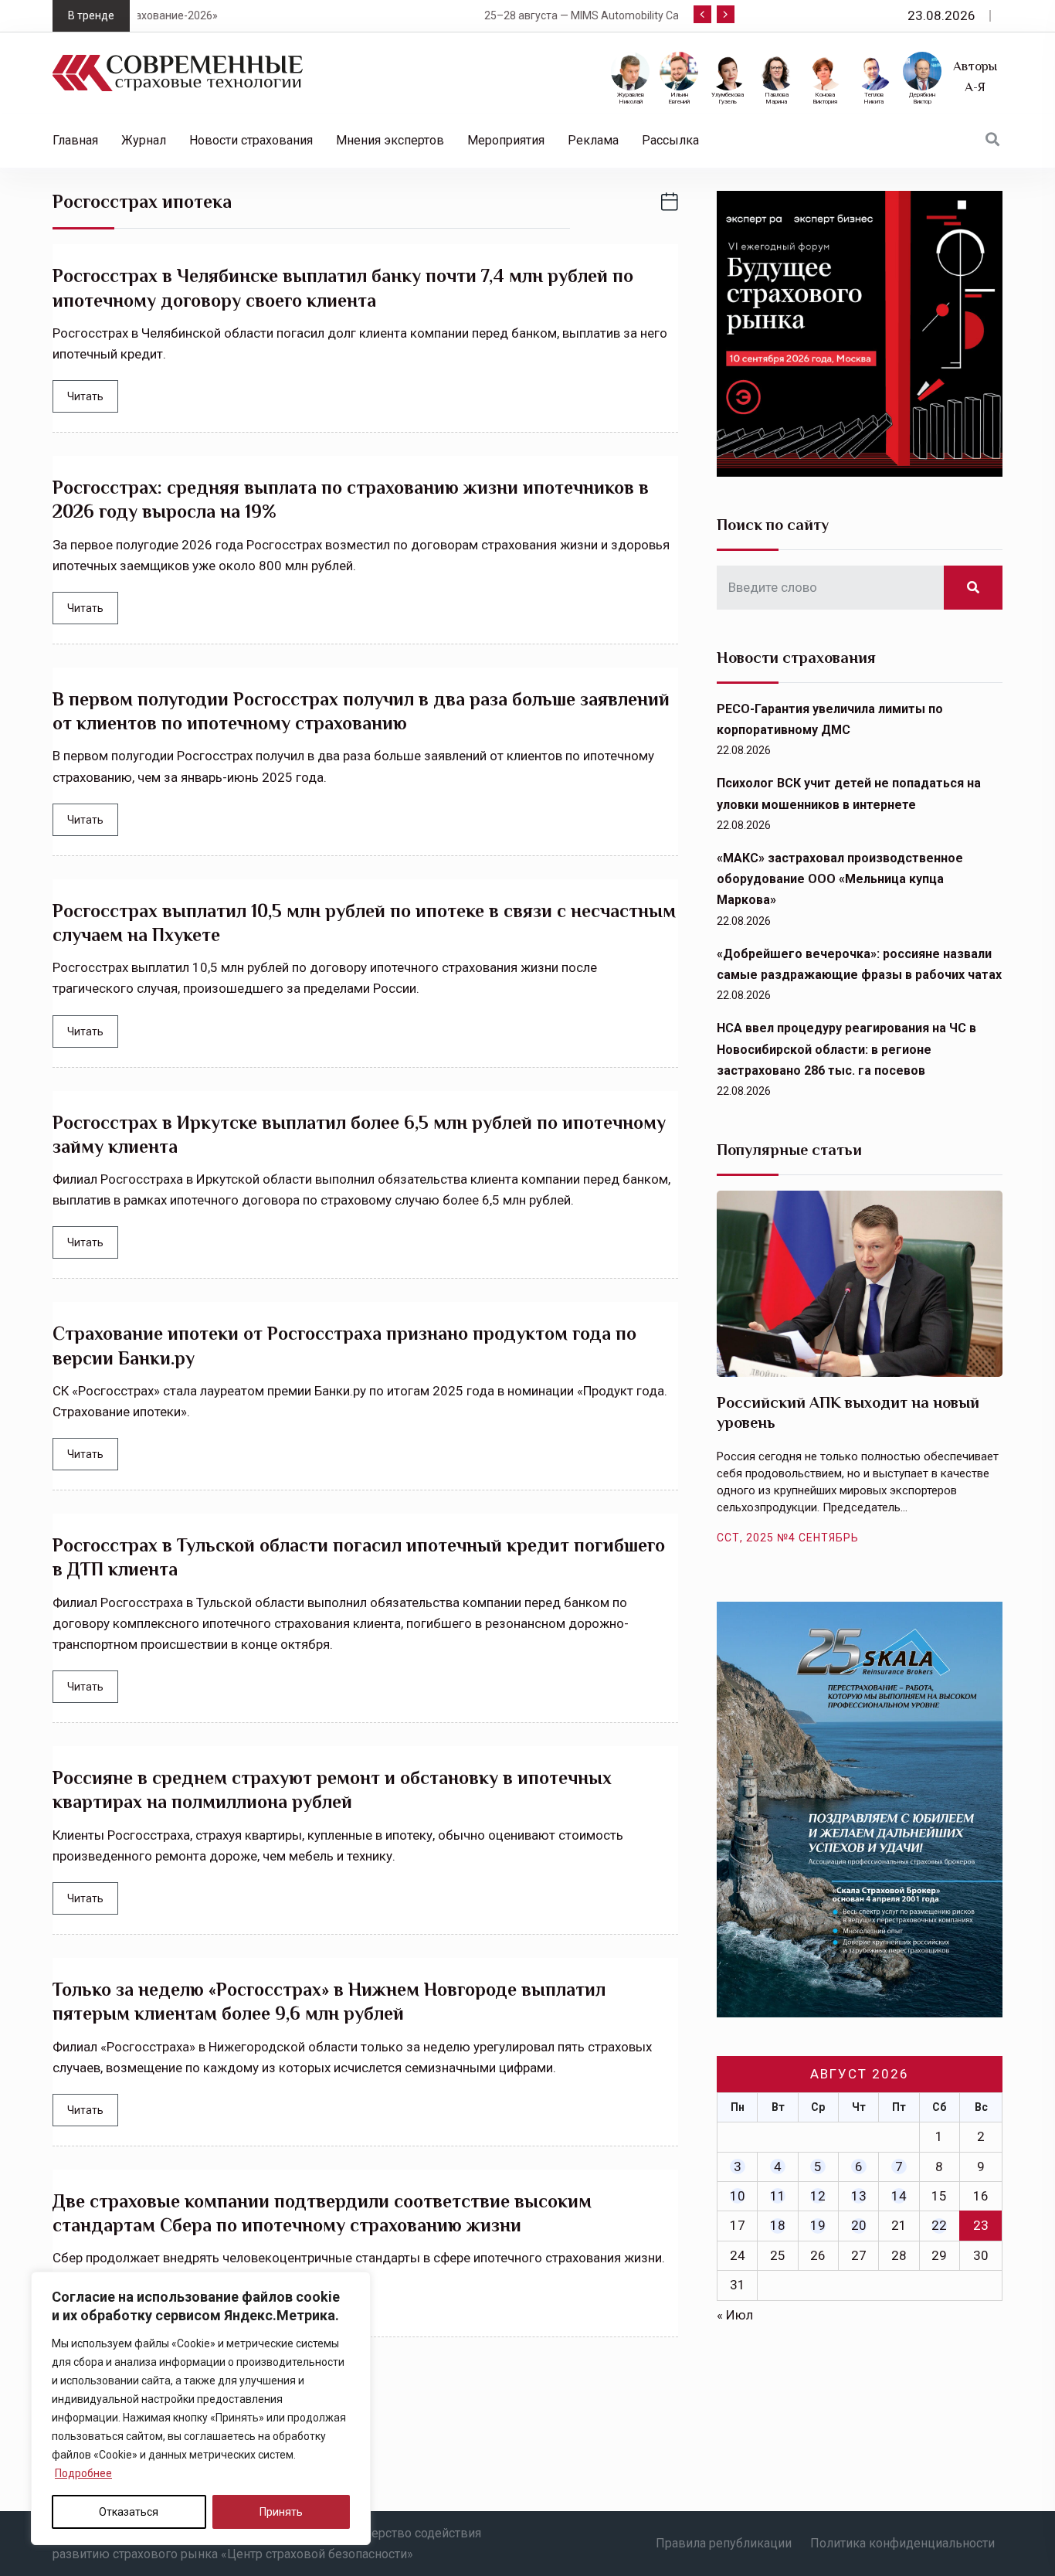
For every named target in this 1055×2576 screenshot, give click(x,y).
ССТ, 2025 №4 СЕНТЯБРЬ (788, 1538)
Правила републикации (724, 2543)
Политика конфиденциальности (902, 2543)
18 (778, 2225)
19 (818, 2225)
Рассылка (670, 140)
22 (939, 2225)
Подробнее (83, 2473)
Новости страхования (251, 140)
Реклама (593, 140)
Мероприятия (506, 140)
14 (899, 2196)
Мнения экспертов (390, 140)
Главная (75, 140)
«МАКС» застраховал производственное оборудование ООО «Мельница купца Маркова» (840, 879)
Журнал (144, 140)
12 (818, 2196)
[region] (201, 2408)
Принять (281, 2512)
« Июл (735, 2315)
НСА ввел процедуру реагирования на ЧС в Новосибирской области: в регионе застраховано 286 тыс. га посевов (846, 1049)
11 (778, 2196)
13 (859, 2196)
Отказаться (129, 2512)
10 (738, 2196)
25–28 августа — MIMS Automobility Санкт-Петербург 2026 (366, 15)
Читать (85, 396)
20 (859, 2225)
